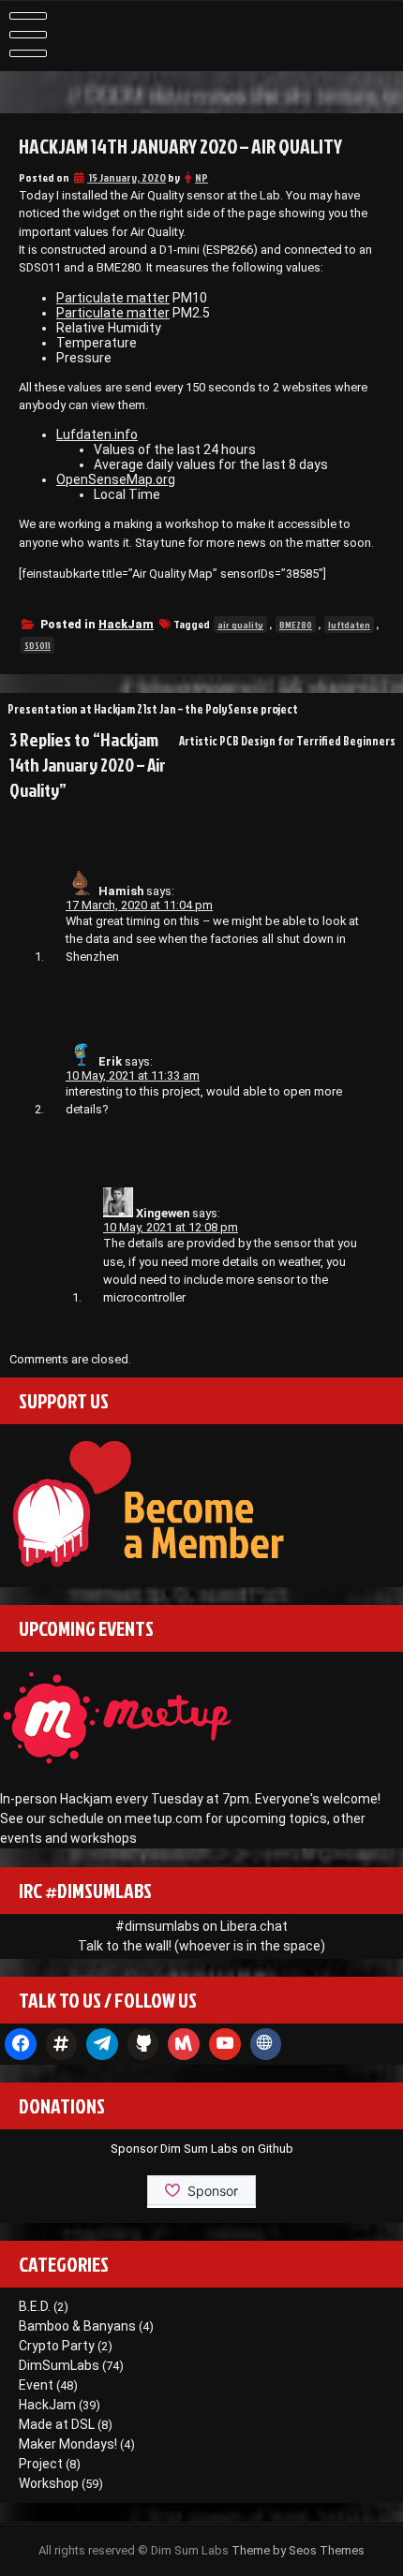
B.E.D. (35, 2306)
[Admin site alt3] (266, 2044)
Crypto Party (57, 2346)
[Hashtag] (62, 2044)
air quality (240, 625)
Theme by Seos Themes (298, 2550)
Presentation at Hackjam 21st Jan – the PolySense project (153, 709)
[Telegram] (102, 2044)
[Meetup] (184, 2044)
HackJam (126, 625)
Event (36, 2385)
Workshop (49, 2483)
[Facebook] (21, 2044)
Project (41, 2464)
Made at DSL (57, 2424)
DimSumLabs (59, 2365)
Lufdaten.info (97, 434)
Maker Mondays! (68, 2444)
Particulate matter (113, 298)
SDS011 (37, 645)
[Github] (143, 2044)
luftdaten (349, 625)
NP (201, 177)
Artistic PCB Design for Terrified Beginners (287, 741)
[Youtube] (225, 2044)
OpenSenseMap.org (116, 479)
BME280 (296, 625)
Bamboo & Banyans (77, 2326)
